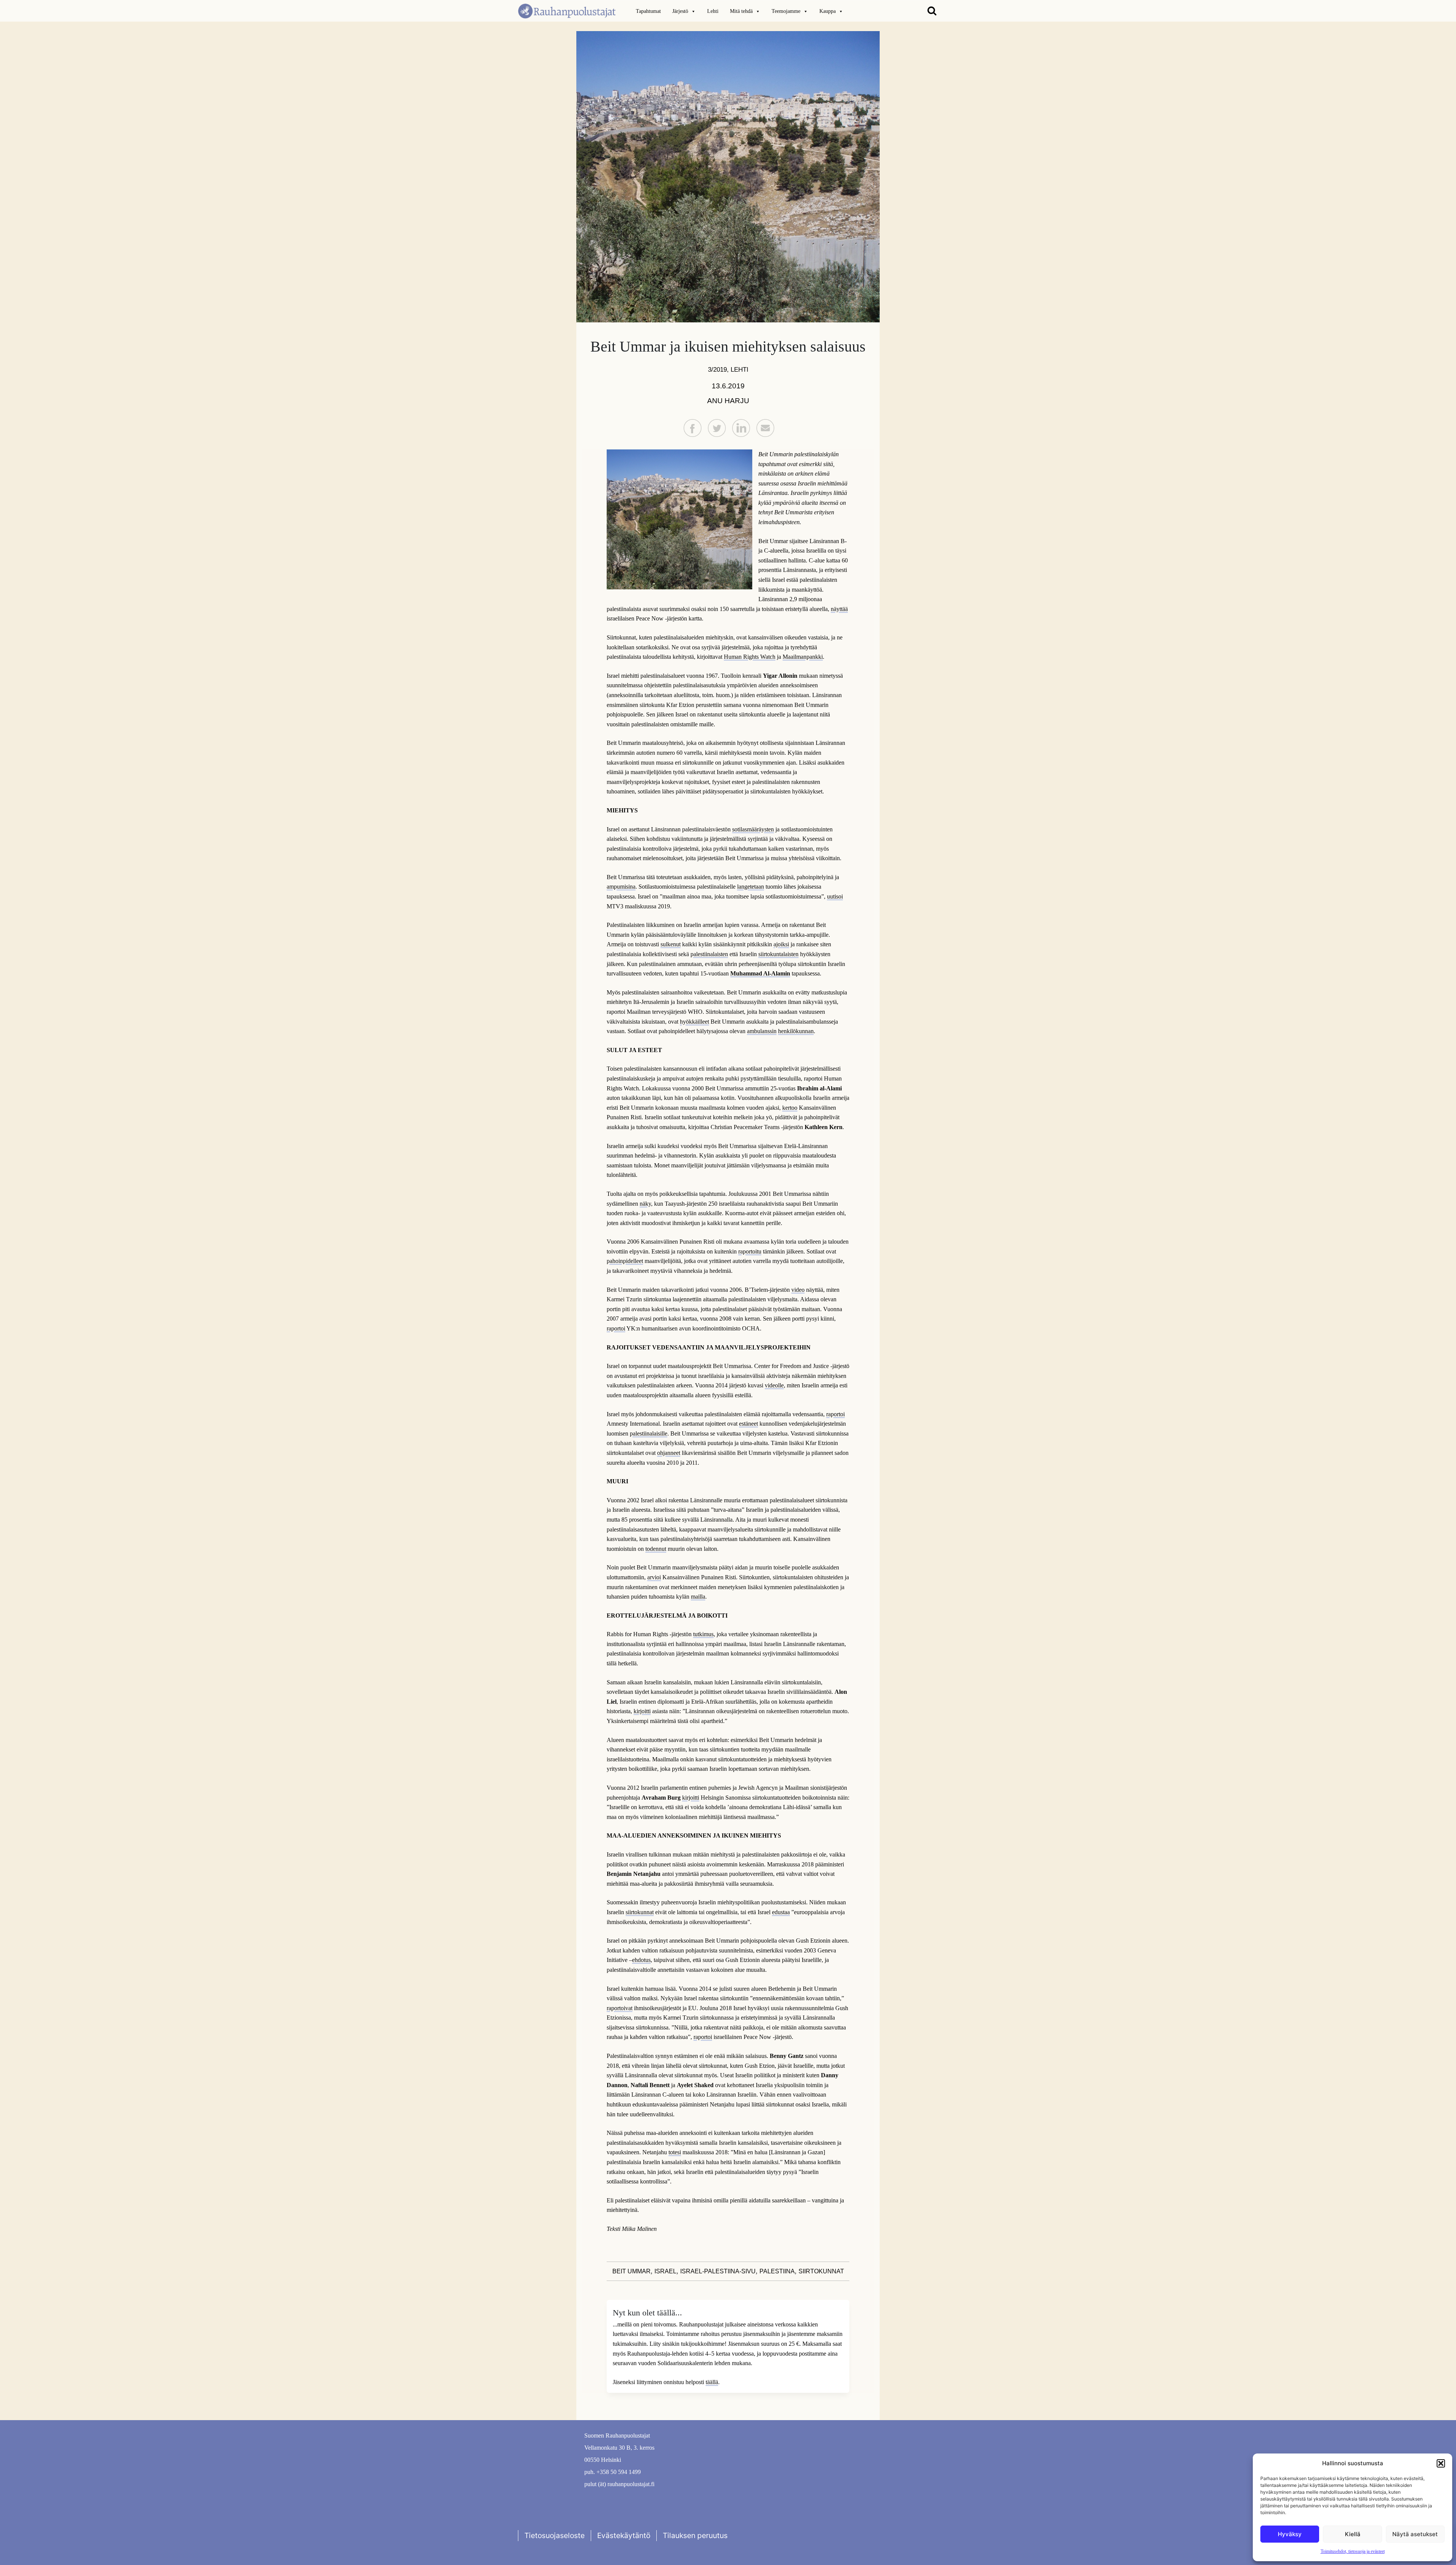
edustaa (781, 1912)
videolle (774, 1385)
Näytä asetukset (1415, 2534)
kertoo (790, 1108)
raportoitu (750, 1251)
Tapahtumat (648, 11)
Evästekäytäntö (624, 2535)
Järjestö (680, 11)
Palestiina (777, 2271)
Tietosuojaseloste (555, 2535)
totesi (675, 2152)
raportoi (616, 1328)
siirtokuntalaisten (778, 954)
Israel (665, 2271)
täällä (712, 2382)
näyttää (839, 609)
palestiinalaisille (649, 1433)
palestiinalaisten (709, 954)
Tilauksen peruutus (695, 2535)
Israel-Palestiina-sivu (718, 2271)
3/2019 (717, 369)
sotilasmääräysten (753, 829)
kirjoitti (642, 1711)
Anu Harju (728, 401)
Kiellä (1353, 2534)
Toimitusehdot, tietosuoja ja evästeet (1353, 2551)
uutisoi (835, 896)
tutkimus (703, 1634)
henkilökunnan (796, 1031)
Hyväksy (1290, 2534)
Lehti (713, 11)
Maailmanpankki (803, 657)
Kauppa (828, 11)
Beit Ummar (632, 2271)
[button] (1441, 2463)
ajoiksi (781, 944)
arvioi (654, 1577)
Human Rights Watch (750, 657)
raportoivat (620, 2008)
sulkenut (671, 944)
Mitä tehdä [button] (741, 11)
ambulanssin (762, 1031)
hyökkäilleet (694, 1022)
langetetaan (751, 887)
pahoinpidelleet (625, 1261)
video (798, 1290)
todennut (656, 1549)
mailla (698, 1597)
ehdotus (641, 1960)
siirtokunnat (640, 1912)
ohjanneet (669, 1453)
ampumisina (621, 887)
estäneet (748, 1424)
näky (645, 1204)
